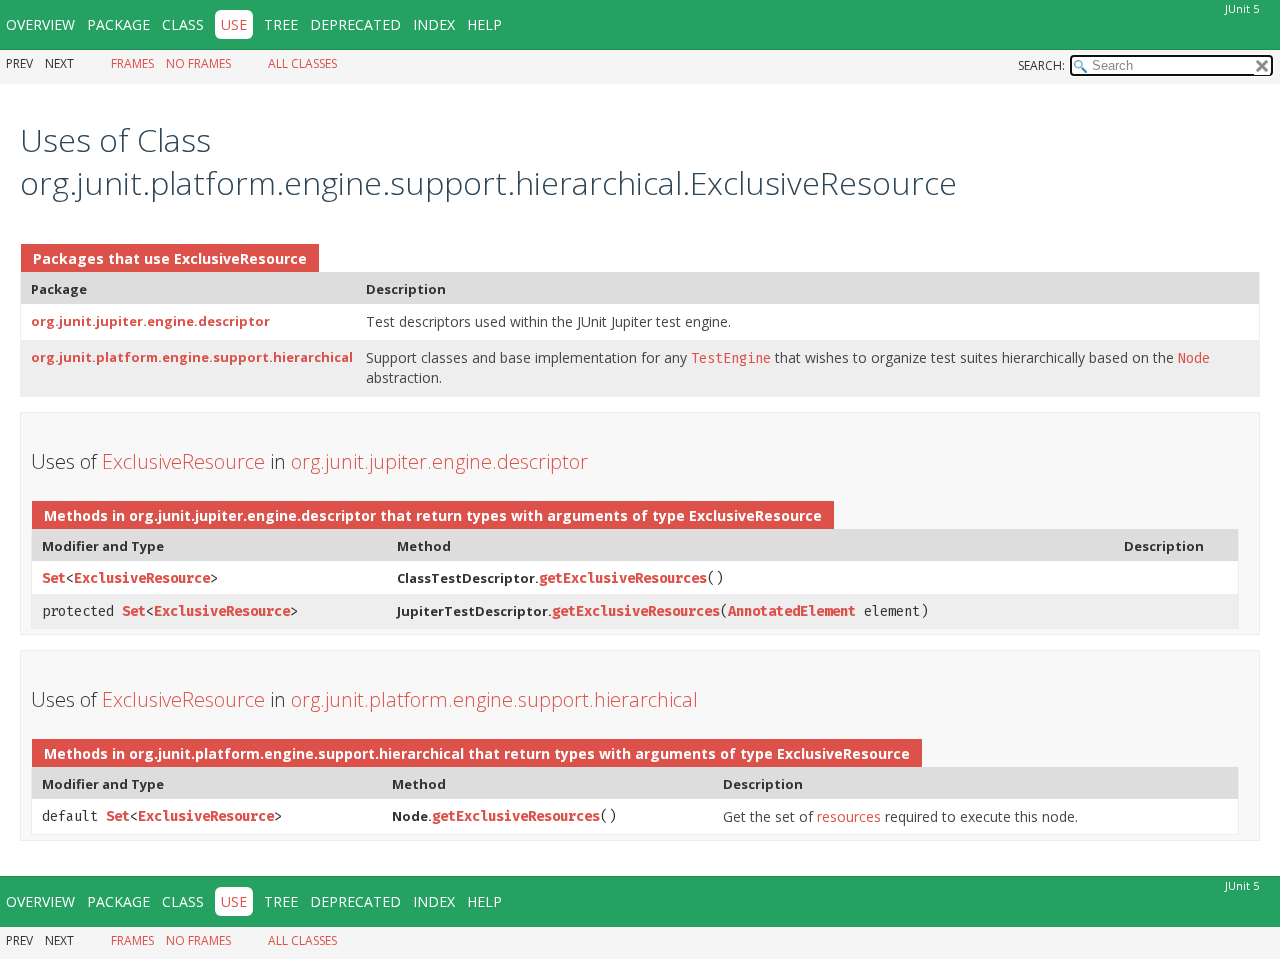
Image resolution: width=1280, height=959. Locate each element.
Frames (132, 63)
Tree (281, 24)
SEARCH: (1041, 65)
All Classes (302, 63)
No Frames (198, 63)
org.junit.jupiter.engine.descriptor (150, 321)
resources (849, 816)
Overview (40, 24)
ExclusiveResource (240, 258)
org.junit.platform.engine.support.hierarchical (192, 357)
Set (54, 578)
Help (484, 24)
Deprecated (355, 24)
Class (183, 24)
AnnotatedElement (792, 611)
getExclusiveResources (623, 578)
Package (118, 24)
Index (434, 24)
